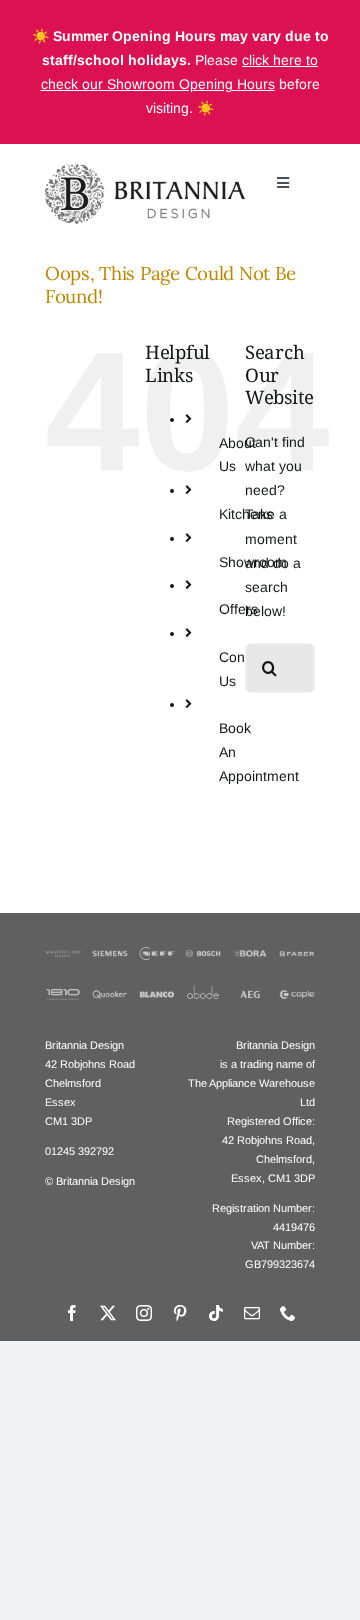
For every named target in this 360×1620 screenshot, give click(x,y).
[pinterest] (180, 1313)
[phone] (288, 1313)
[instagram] (144, 1313)
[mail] (252, 1313)
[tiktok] (216, 1313)
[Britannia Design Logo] (145, 171)
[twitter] (108, 1313)
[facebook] (72, 1313)
